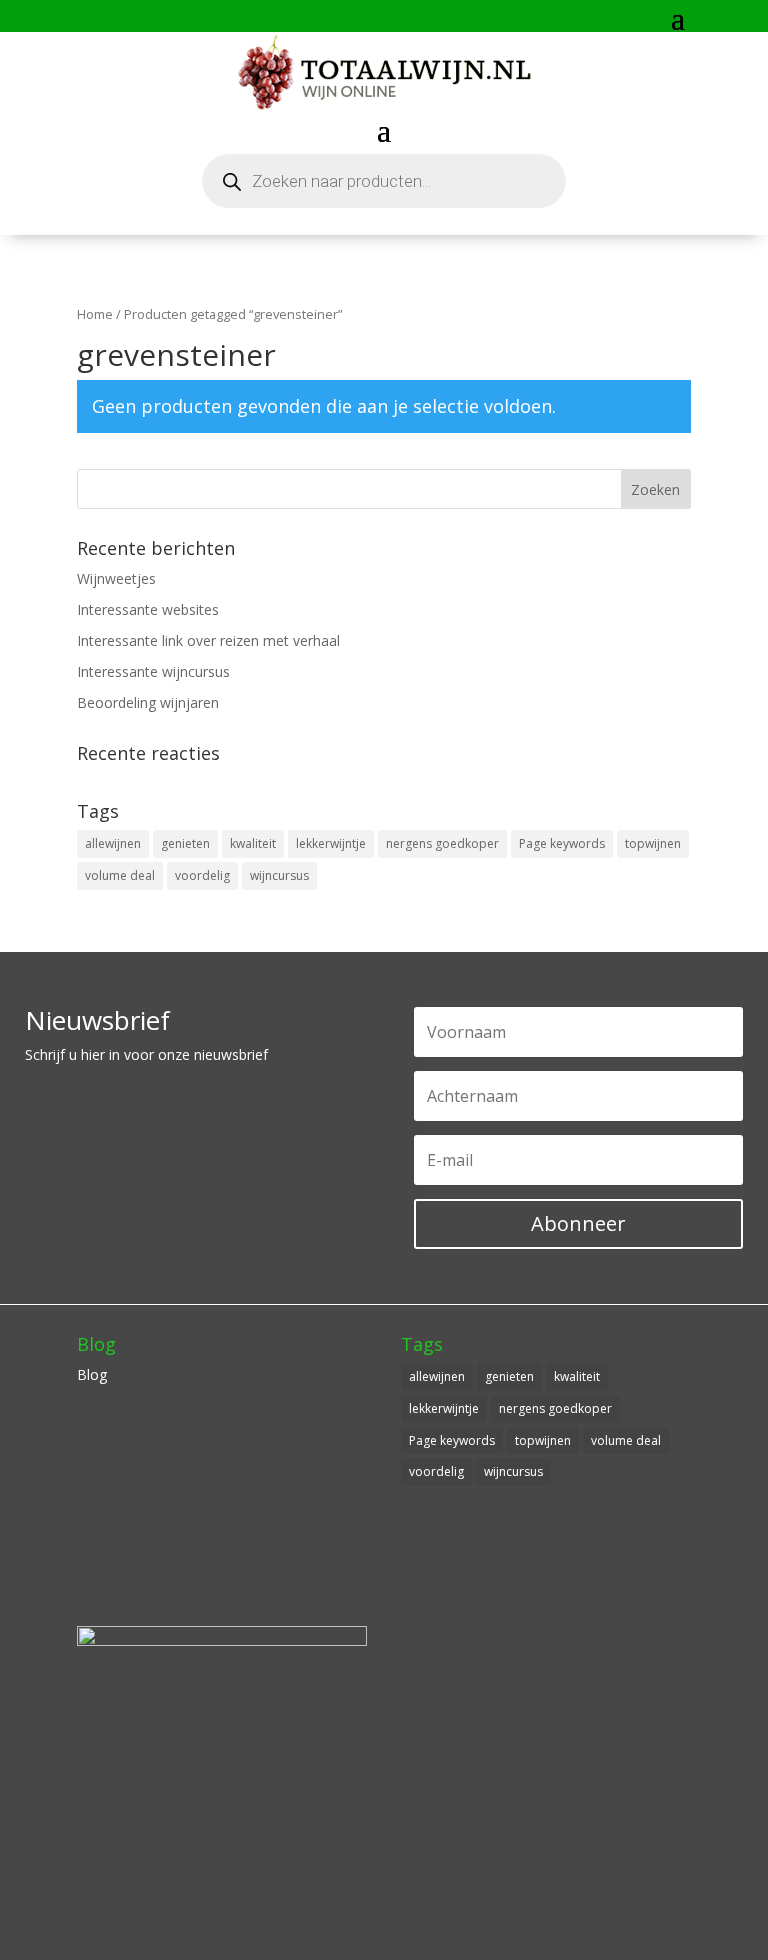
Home (95, 314)
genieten (185, 843)
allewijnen (113, 843)
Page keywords (562, 843)
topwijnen (653, 843)
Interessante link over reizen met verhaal (208, 640)
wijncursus (279, 875)
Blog (92, 1374)
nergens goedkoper (442, 843)
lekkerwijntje (331, 843)
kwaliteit (253, 843)
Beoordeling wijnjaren (148, 702)
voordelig (202, 875)
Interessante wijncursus (153, 671)
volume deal (120, 875)
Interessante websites (148, 609)
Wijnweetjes (116, 578)
